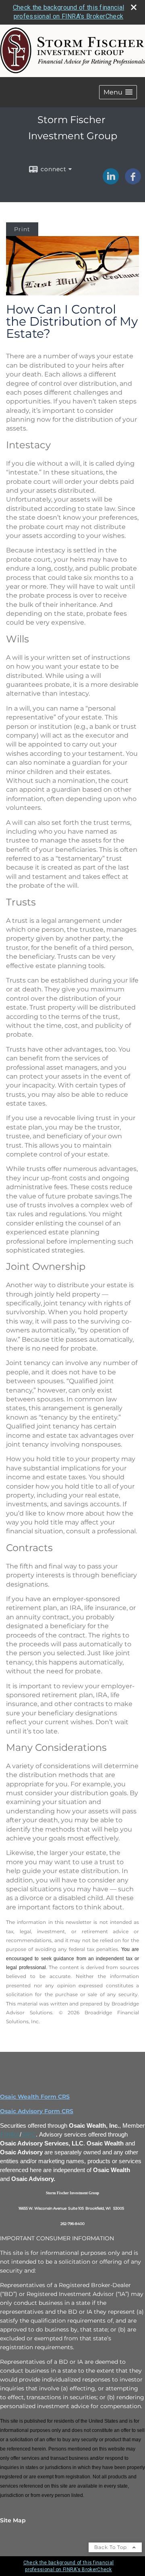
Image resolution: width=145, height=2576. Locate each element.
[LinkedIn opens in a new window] (111, 182)
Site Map (13, 2520)
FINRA (10, 2135)
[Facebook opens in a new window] (133, 182)
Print (22, 229)
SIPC (29, 2135)
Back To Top (111, 2547)
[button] (118, 92)
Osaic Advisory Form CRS (37, 2111)
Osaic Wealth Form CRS (35, 2097)
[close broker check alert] (134, 7)
